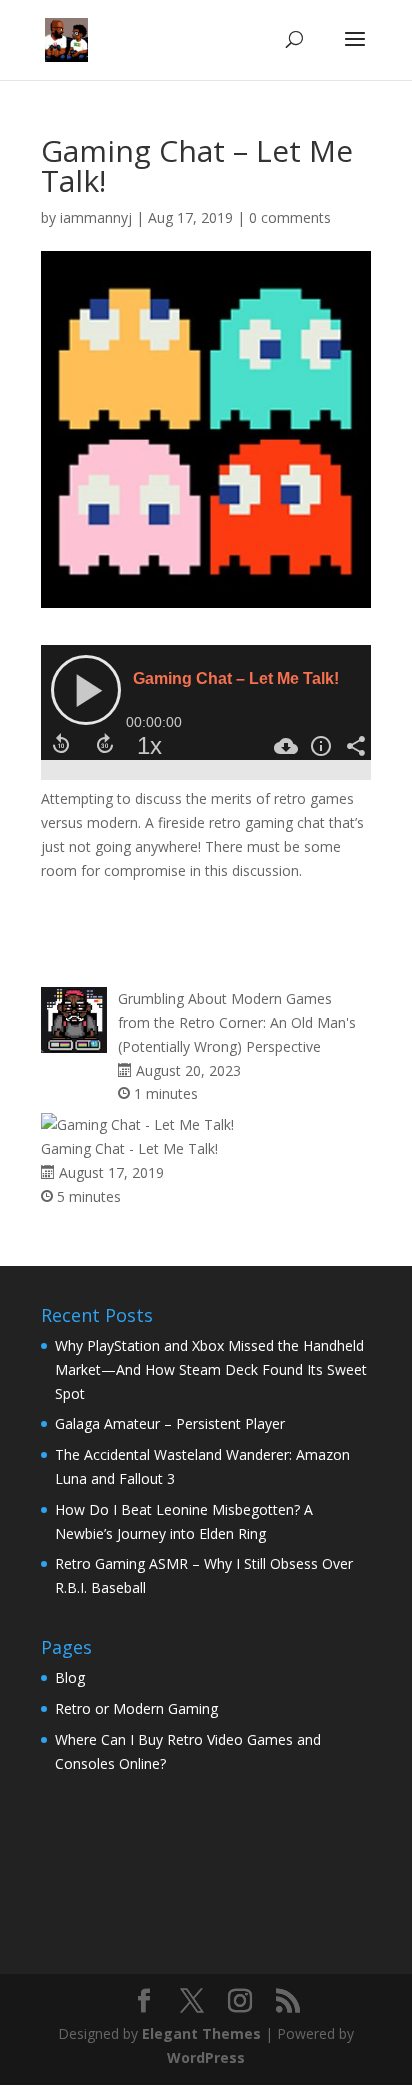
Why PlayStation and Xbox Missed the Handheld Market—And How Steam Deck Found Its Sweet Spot (211, 1369)
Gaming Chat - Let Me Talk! (129, 1148)
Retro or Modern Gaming (136, 1708)
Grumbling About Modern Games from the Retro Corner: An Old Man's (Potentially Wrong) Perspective (237, 1022)
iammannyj (96, 217)
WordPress (206, 2057)
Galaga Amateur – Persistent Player (170, 1423)
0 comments (290, 217)
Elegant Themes (201, 2033)
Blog (70, 1677)
